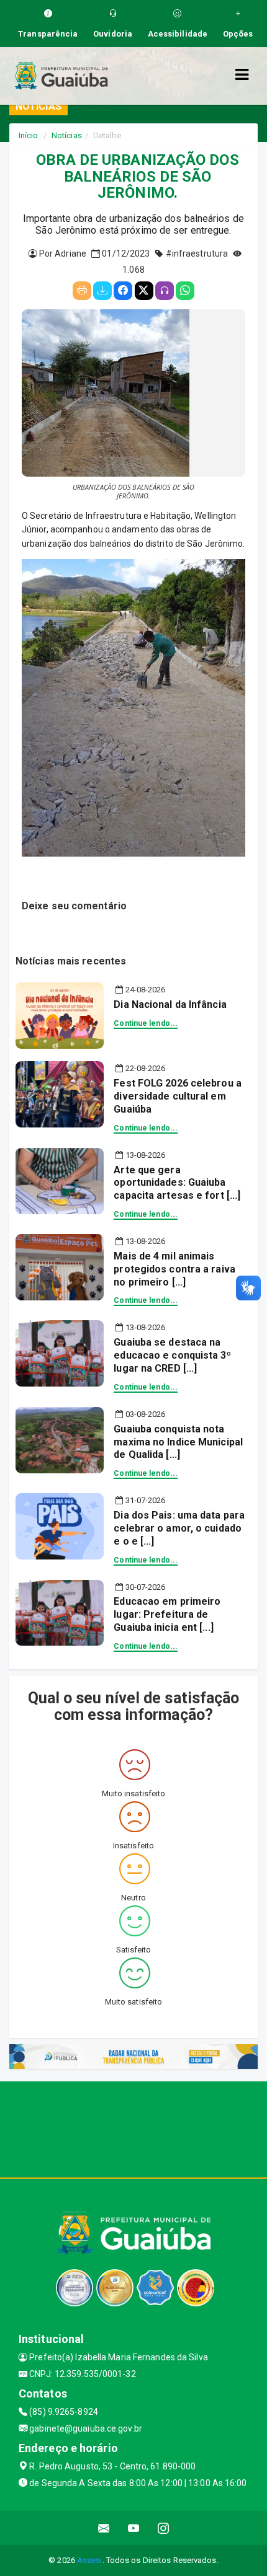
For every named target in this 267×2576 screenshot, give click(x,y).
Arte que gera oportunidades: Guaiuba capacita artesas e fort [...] (177, 1183)
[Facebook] (123, 291)
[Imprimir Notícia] (82, 291)
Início (29, 135)
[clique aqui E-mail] (104, 2528)
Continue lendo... (146, 1023)
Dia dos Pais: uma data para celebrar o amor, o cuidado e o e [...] (179, 1528)
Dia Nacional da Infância (170, 1004)
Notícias (67, 135)
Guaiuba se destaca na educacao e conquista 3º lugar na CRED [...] (172, 1355)
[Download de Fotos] (102, 291)
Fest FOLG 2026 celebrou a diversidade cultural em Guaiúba (178, 1096)
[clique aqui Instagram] (164, 2528)
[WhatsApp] (185, 291)
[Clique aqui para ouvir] (165, 291)
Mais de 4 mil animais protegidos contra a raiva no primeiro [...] (174, 1269)
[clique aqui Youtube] (134, 2528)
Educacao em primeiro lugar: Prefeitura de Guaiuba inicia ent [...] (167, 1614)
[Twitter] (144, 291)
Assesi (90, 2560)
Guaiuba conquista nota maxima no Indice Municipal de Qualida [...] (178, 1442)
